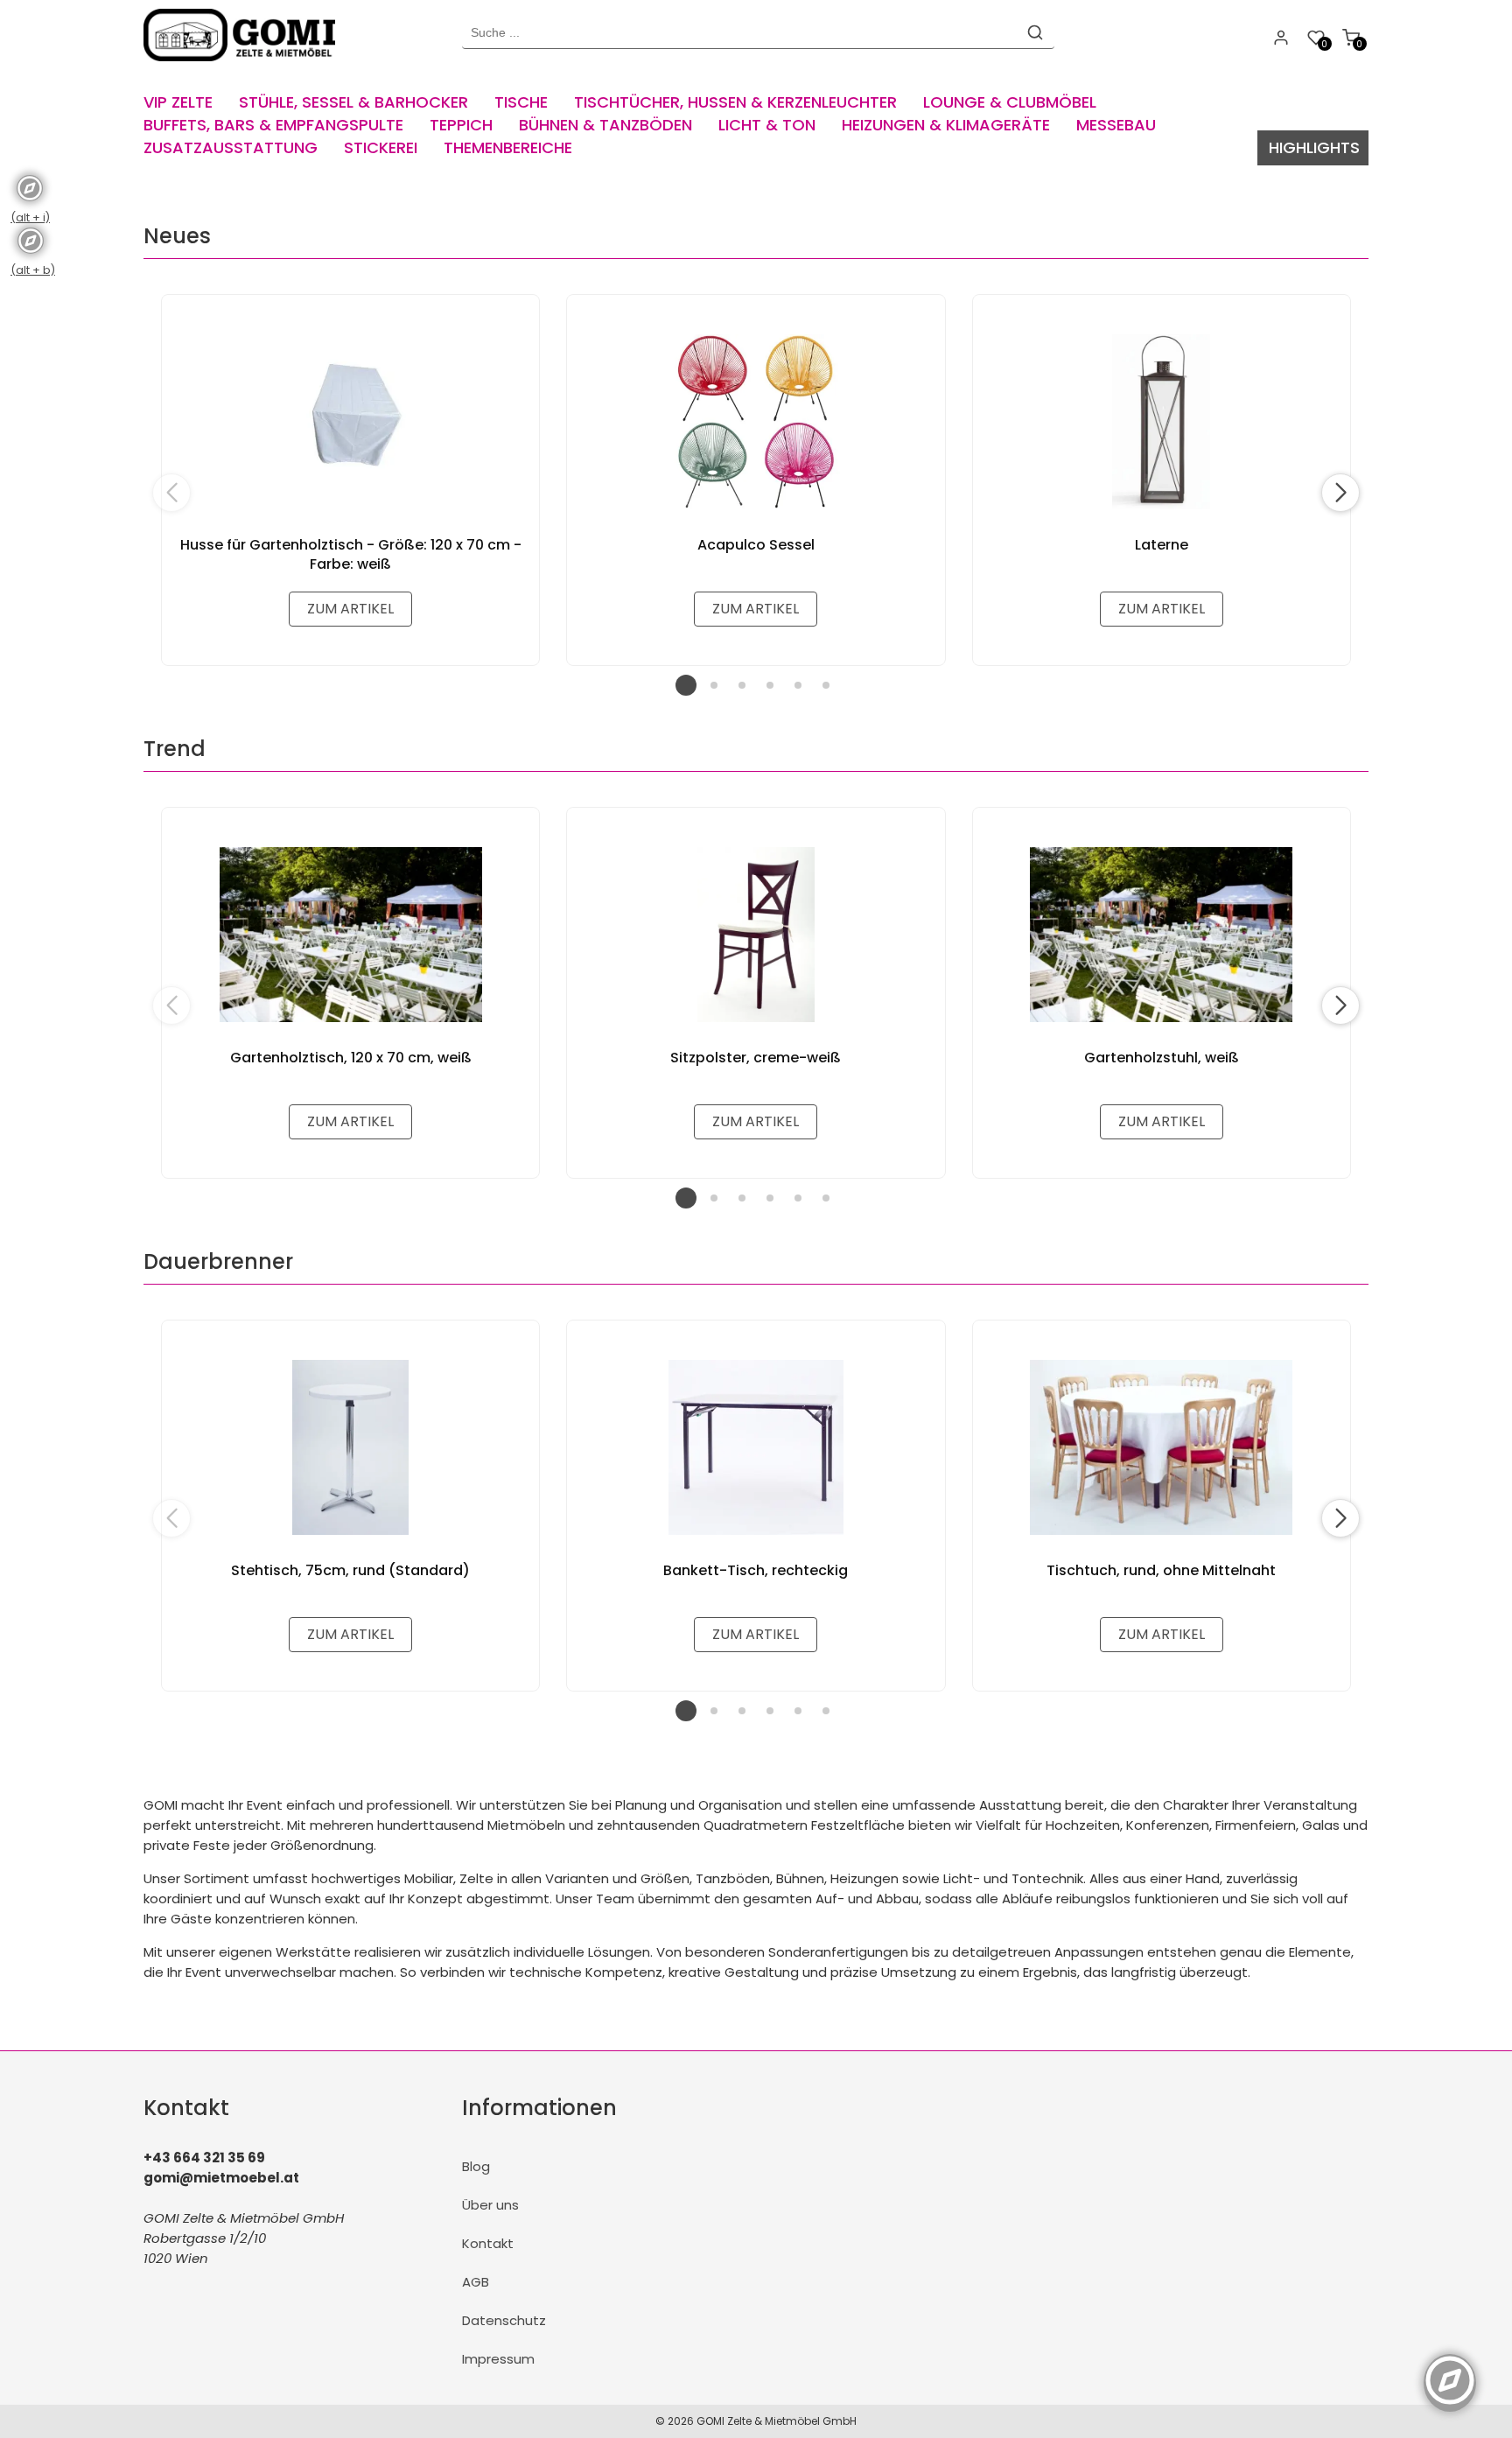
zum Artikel (350, 609)
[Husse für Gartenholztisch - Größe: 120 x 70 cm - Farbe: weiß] (350, 422)
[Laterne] (1162, 422)
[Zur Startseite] (244, 65)
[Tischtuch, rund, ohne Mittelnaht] (1162, 1447)
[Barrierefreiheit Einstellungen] (1450, 2371)
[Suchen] (1035, 32)
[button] (1340, 493)
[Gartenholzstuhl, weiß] (1162, 935)
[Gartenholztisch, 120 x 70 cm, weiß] (350, 935)
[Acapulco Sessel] (756, 422)
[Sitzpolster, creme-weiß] (756, 935)
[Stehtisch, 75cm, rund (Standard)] (350, 1447)
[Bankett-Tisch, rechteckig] (756, 1447)
